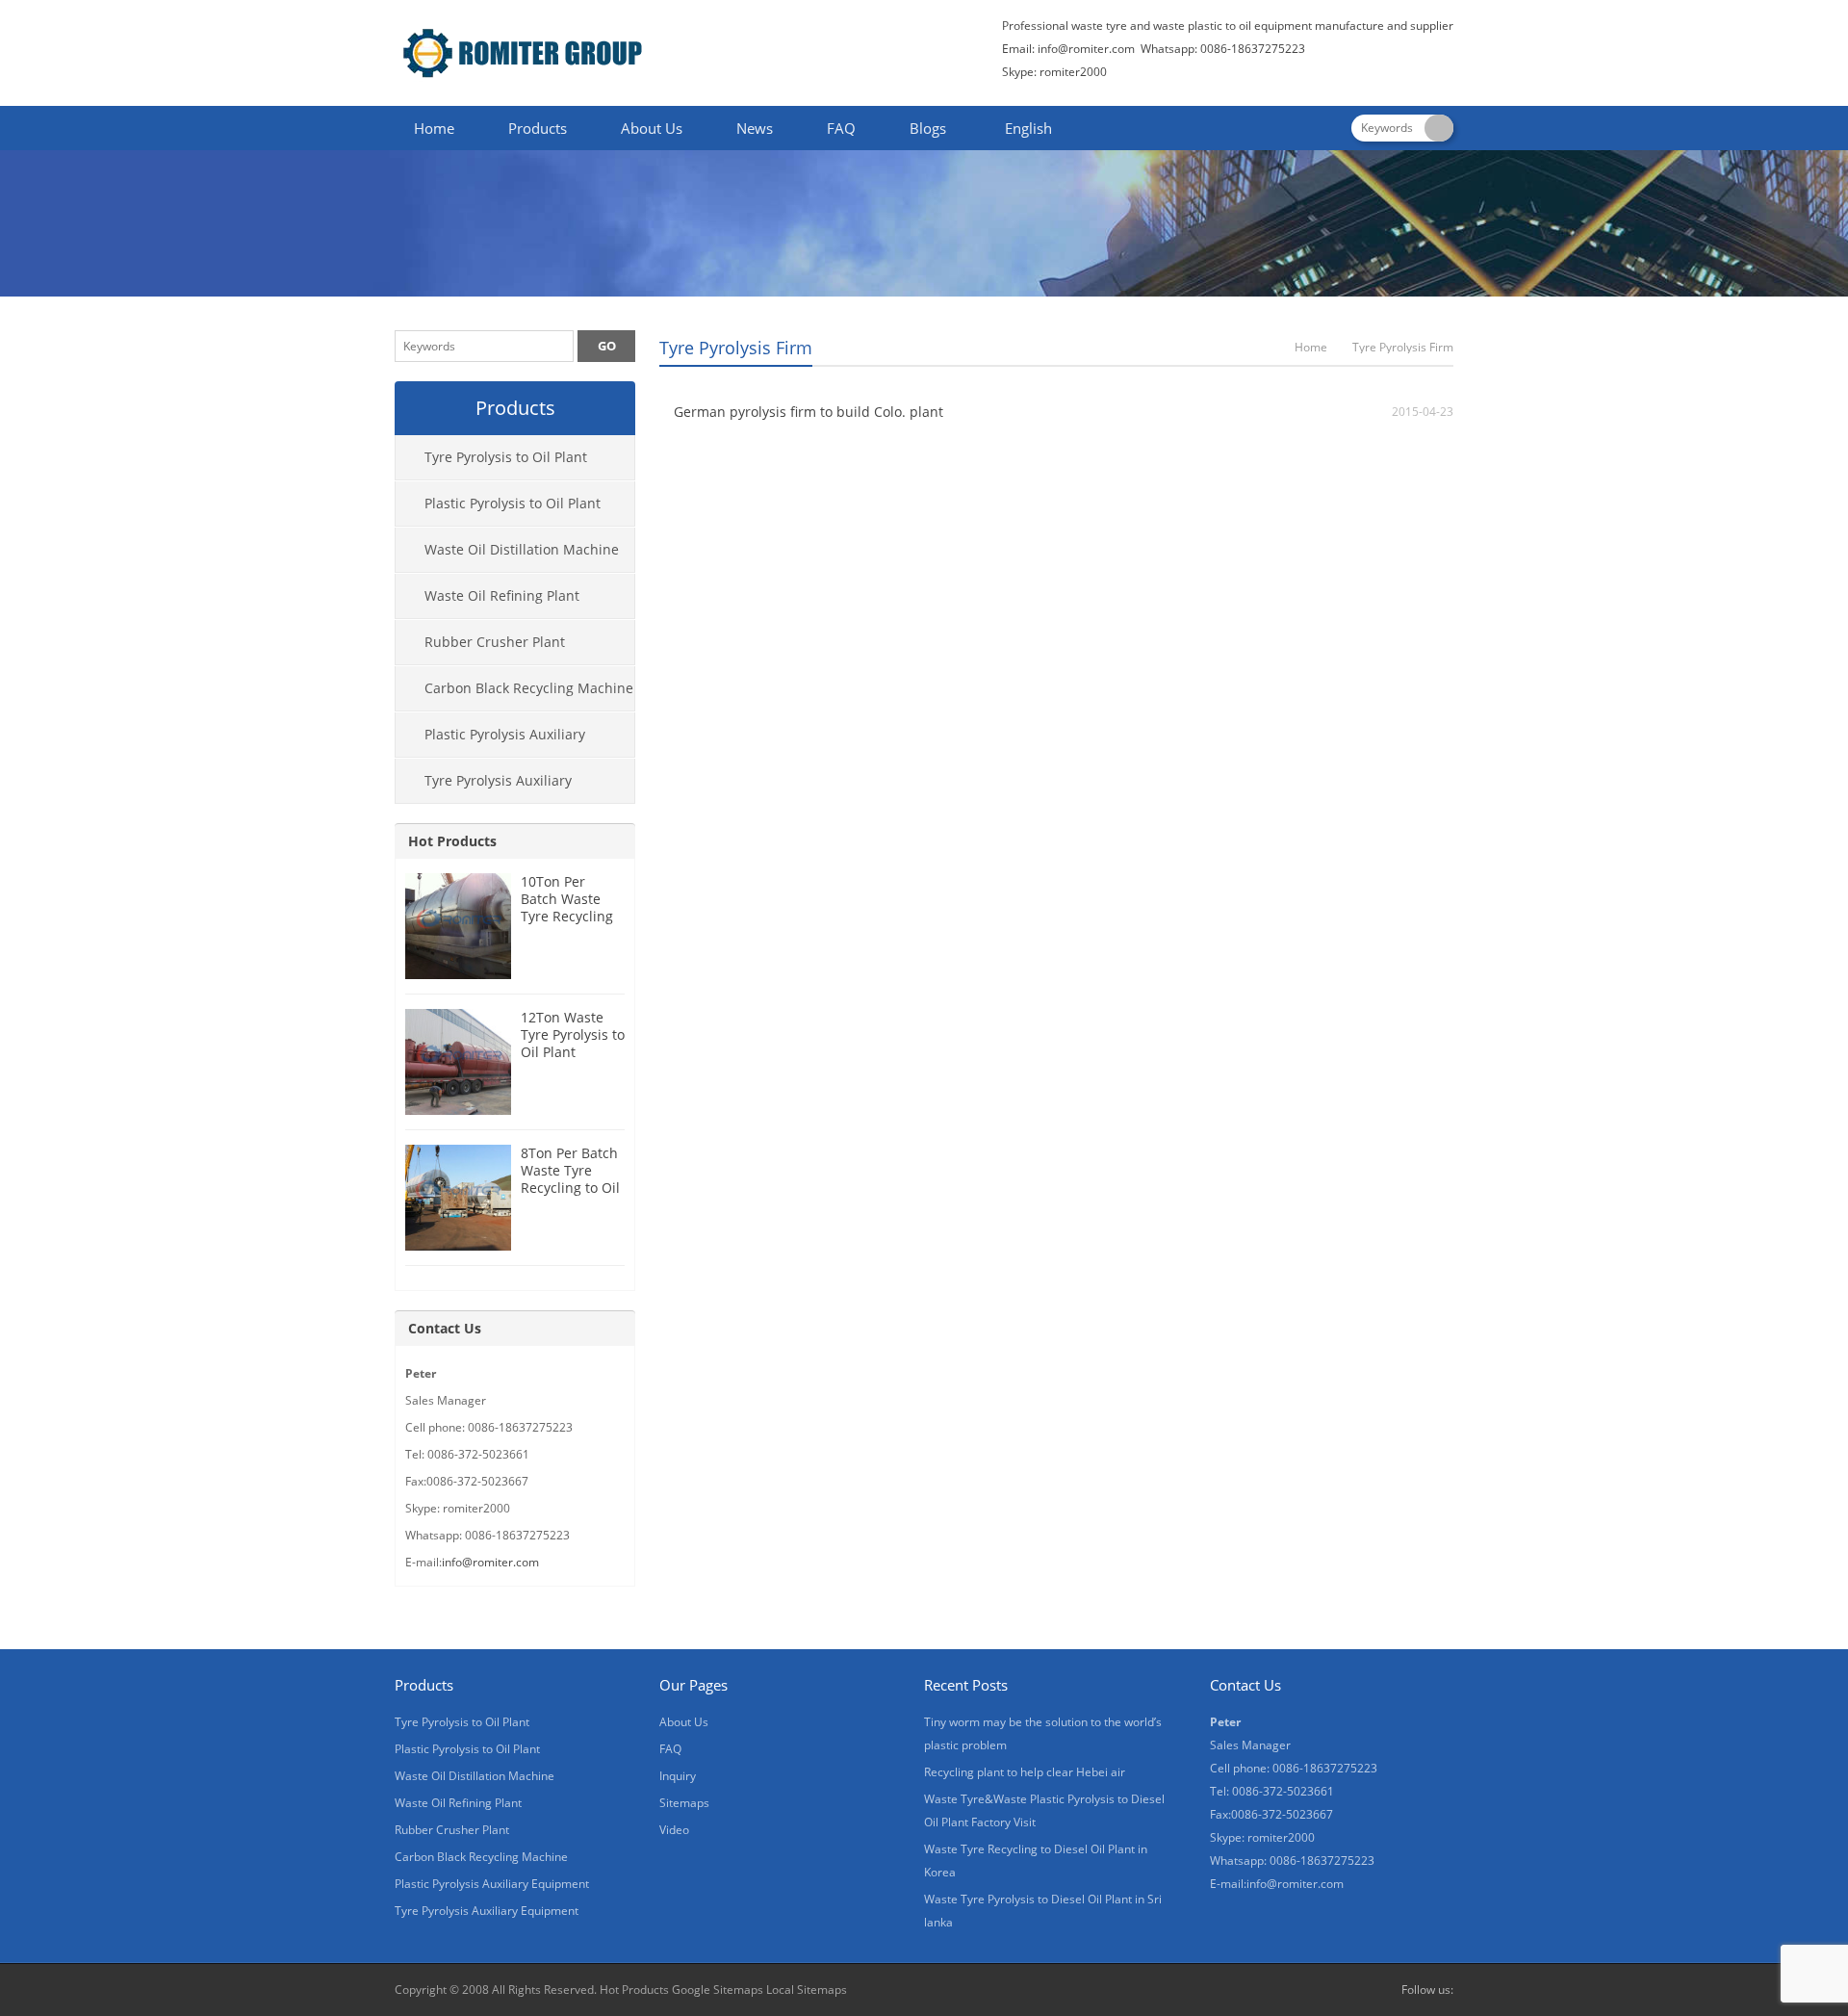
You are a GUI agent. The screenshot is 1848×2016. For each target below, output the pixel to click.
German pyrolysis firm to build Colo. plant (808, 412)
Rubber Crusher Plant (495, 642)
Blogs (928, 128)
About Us (652, 128)
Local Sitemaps (807, 1990)
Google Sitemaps (718, 1990)
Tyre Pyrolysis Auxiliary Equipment (484, 788)
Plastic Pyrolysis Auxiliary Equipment (490, 741)
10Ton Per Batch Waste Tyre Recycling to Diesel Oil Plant (567, 916)
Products (538, 128)
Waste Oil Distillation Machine (522, 549)
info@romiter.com (1086, 49)
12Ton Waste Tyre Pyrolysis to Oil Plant (573, 1034)
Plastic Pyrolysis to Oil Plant (513, 503)
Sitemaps (684, 1803)
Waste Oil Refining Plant (502, 595)
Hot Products (452, 841)
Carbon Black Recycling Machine (529, 688)
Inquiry (678, 1776)
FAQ (841, 128)
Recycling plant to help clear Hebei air (1025, 1772)
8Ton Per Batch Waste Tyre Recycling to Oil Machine (570, 1179)
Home (434, 128)
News (755, 128)
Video (674, 1830)
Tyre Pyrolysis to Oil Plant (506, 457)
